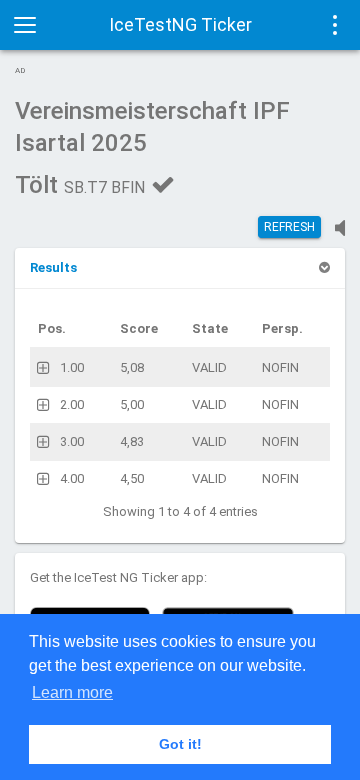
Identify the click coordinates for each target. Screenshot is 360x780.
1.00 (72, 367)
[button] (53, 267)
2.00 (72, 404)
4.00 (72, 478)
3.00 (72, 441)
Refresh (289, 227)
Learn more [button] (72, 692)
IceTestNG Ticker (180, 24)
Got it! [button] (180, 744)
